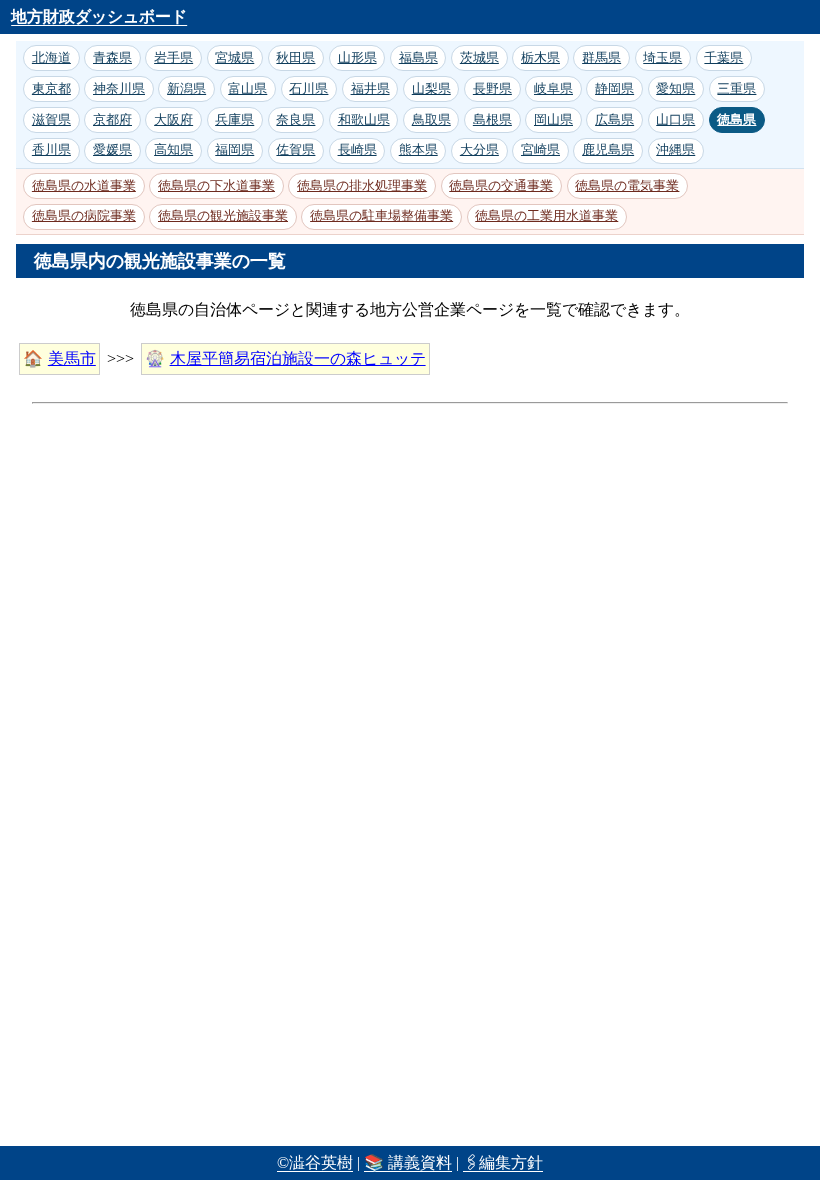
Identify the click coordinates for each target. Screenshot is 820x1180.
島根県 (492, 119)
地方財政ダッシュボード (99, 16)
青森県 (112, 57)
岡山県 (553, 119)
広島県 (614, 119)
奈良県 (295, 119)
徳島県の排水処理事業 (362, 185)
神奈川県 (119, 88)
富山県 (247, 88)
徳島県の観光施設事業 (223, 215)
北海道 (51, 57)
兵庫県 (234, 119)
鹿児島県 (608, 149)
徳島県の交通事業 (501, 185)
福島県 (418, 57)
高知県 (173, 149)
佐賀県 (295, 149)
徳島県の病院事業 (84, 215)
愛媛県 (112, 149)
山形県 (357, 57)
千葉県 (723, 57)
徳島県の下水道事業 (216, 185)
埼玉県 (662, 57)
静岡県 (614, 88)
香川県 (51, 149)
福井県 (370, 88)
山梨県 (431, 88)
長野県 (492, 88)
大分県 (479, 149)
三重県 (736, 88)
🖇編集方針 (503, 1162)
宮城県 (234, 57)
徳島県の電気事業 (627, 185)
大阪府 (173, 119)
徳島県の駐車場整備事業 (381, 215)
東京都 (51, 88)
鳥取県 (431, 119)
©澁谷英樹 (315, 1162)
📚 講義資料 (408, 1162)
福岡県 (234, 149)
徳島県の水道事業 (84, 185)
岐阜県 (553, 88)
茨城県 (479, 57)
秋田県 (295, 57)
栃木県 (540, 57)
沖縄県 (675, 149)
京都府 (112, 119)
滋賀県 (51, 119)
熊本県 (418, 149)
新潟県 (186, 88)
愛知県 (675, 88)
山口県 (675, 119)
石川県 (308, 88)
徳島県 (736, 119)
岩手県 (173, 57)
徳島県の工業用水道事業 (546, 215)
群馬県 (601, 57)
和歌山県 (364, 119)
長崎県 (357, 149)
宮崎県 (540, 149)
